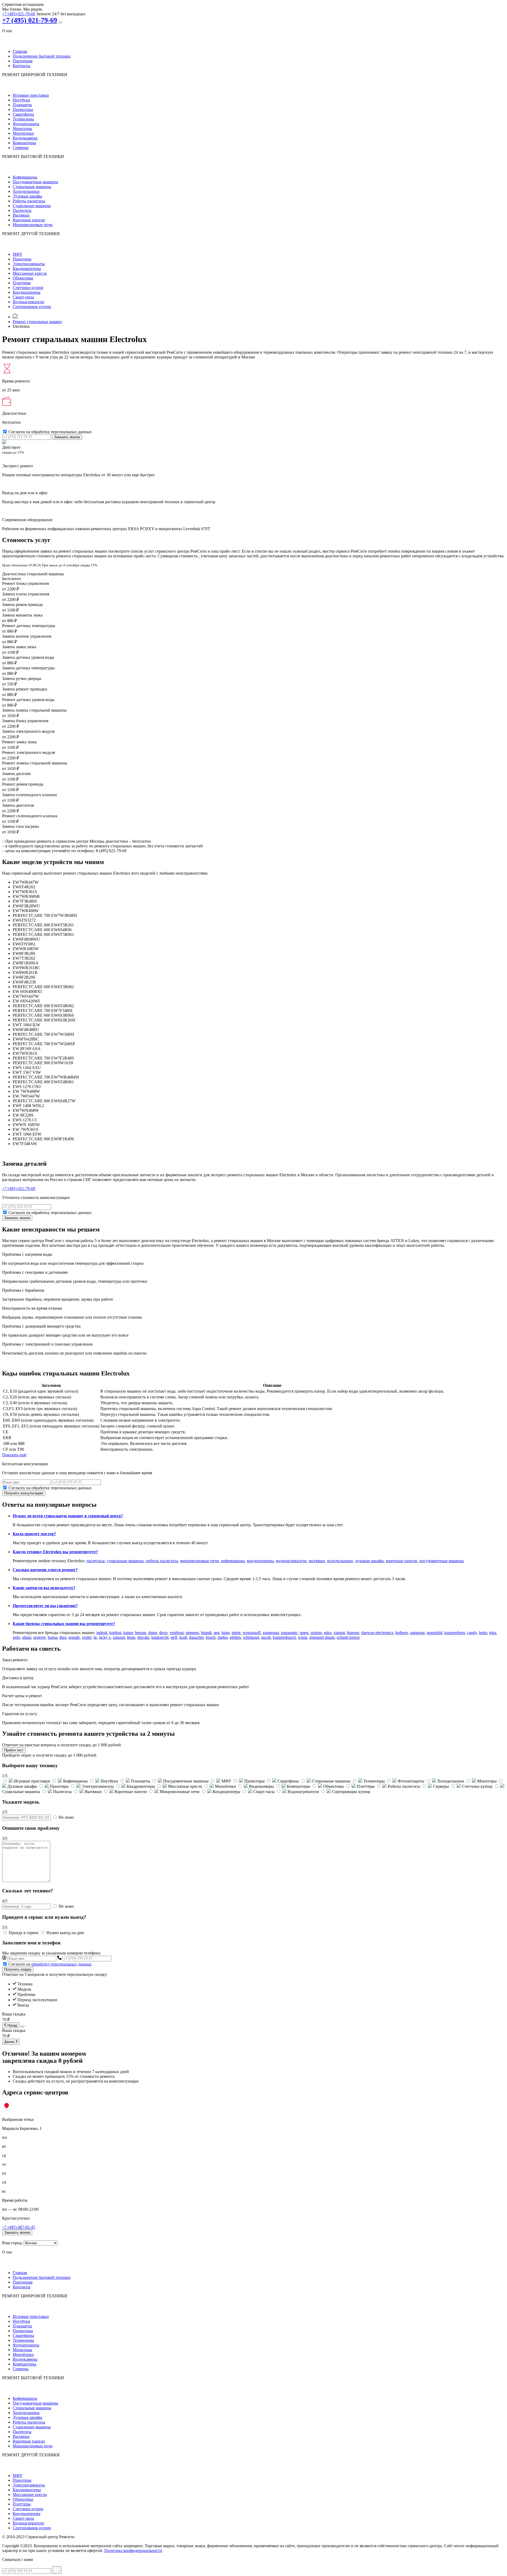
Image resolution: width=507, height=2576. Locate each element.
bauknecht (160, 1637)
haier (226, 1633)
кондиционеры (260, 1561)
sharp (153, 1633)
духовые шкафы (369, 1561)
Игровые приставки (31, 95)
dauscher (196, 1637)
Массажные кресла (30, 273)
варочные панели (402, 1561)
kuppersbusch (284, 1637)
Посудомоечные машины (35, 182)
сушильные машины (125, 1561)
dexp (163, 1633)
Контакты (22, 66)
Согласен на (50, 1964)
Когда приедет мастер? (34, 1534)
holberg (402, 1633)
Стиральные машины (32, 187)
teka (493, 1633)
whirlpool (251, 1637)
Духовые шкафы (27, 196)
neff (174, 1637)
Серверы (21, 148)
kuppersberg (455, 1633)
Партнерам (23, 61)
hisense (353, 1633)
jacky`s (105, 1637)
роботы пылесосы (162, 1561)
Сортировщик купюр (32, 307)
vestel (87, 1637)
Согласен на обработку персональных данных (50, 432)
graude (74, 1637)
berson (140, 1633)
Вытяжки (21, 215)
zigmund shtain (322, 1637)
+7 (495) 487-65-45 (19, 2227)
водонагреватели (291, 1561)
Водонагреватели (28, 302)
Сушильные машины (32, 206)
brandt (206, 1633)
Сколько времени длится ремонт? (45, 1570)
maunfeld (435, 1633)
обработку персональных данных (62, 1964)
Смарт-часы (23, 297)
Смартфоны (23, 114)
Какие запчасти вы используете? (44, 1588)
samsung (417, 1633)
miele (236, 1633)
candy (472, 1633)
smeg (304, 1633)
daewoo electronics (377, 1633)
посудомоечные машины (442, 1561)
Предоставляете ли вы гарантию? (45, 1606)
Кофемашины (25, 177)
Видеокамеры (25, 138)
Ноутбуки (21, 100)
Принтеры (22, 259)
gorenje (39, 1637)
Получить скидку (18, 1969)
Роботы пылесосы (29, 201)
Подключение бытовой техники (42, 56)
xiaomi (339, 1633)
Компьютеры (24, 143)
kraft (183, 1637)
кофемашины (233, 1561)
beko (483, 1633)
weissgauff (252, 1633)
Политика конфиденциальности (133, 2551)
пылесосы (96, 1561)
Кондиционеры (27, 292)
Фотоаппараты (26, 124)
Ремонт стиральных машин (37, 322)
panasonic (289, 1633)
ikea (63, 1637)
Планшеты (22, 105)
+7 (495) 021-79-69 (19, 14)
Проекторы (23, 109)
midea (223, 1637)
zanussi (119, 1637)
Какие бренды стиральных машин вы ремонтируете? (64, 1624)
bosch (211, 1637)
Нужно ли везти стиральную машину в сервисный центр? (68, 1516)
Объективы (23, 278)
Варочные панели (29, 220)
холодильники (340, 1561)
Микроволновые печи (33, 225)
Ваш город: (12, 2243)
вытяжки (317, 1561)
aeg (217, 1633)
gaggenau (271, 1633)
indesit (102, 1633)
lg (95, 1637)
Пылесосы (22, 210)
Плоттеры (22, 283)
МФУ (18, 254)
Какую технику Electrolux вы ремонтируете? (55, 1552)
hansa (53, 1637)
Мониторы (22, 129)
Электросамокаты (29, 264)
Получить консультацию (24, 1493)
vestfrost (177, 1633)
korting (115, 1633)
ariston (316, 1633)
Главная (20, 51)
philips (235, 1637)
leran (131, 1637)
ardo (16, 1637)
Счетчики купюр (28, 288)
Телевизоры (23, 119)
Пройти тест (14, 1750)
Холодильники (26, 191)
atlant (27, 1637)
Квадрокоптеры (27, 269)
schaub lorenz (348, 1637)
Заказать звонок (67, 437)
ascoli (266, 1637)
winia (302, 1637)
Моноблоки (23, 133)
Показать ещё (14, 1455)
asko (328, 1633)
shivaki (143, 1637)
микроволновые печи (199, 1561)
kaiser (128, 1633)
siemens (192, 1633)
